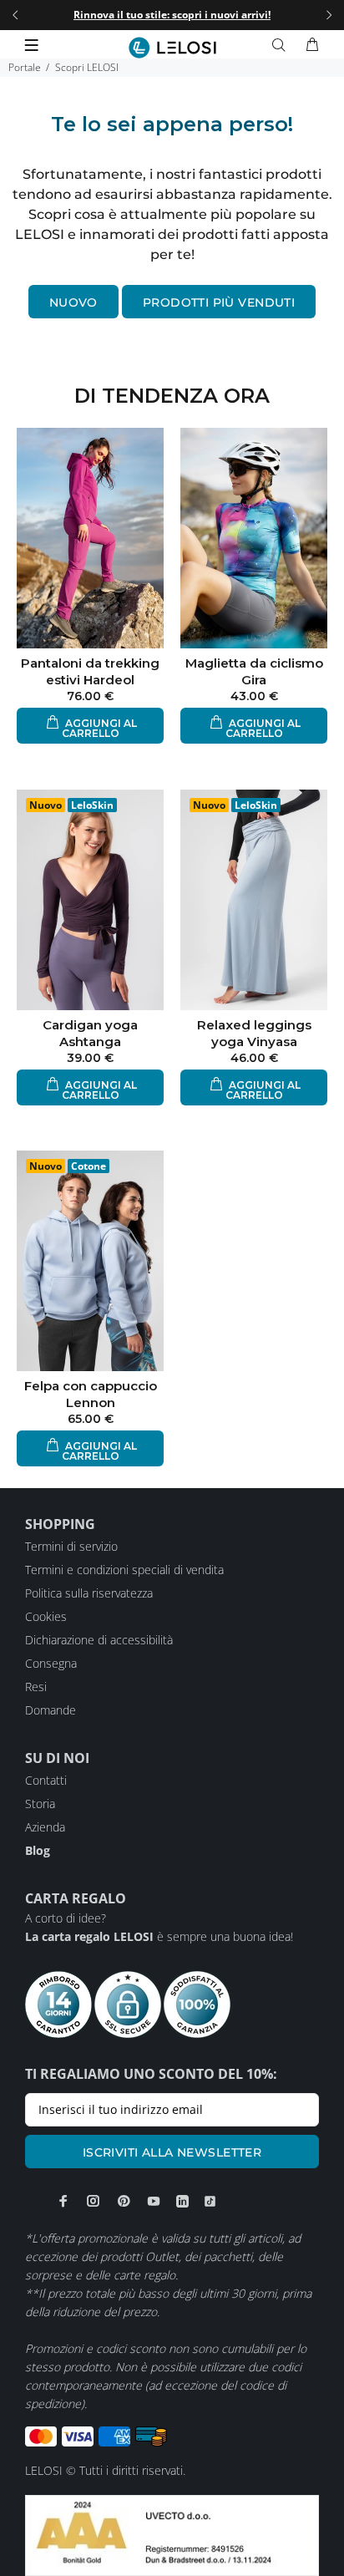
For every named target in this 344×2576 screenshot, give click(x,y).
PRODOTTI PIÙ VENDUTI (219, 302)
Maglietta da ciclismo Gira (254, 671)
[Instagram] (94, 2201)
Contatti (46, 1780)
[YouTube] (154, 2201)
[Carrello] (312, 45)
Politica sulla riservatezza (89, 1593)
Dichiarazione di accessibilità (99, 1640)
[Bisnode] (172, 2534)
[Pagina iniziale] (172, 48)
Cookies (46, 1616)
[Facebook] (63, 2201)
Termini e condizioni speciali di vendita (124, 1570)
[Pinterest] (124, 2201)
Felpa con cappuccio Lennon (91, 1394)
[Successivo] (329, 15)
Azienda (45, 1827)
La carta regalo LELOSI (89, 1936)
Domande (51, 1710)
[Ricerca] (282, 45)
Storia (40, 1804)
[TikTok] (210, 2201)
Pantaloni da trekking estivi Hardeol (90, 671)
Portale (25, 67)
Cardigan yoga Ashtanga (90, 1033)
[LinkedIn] (182, 2201)
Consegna (51, 1663)
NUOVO (73, 302)
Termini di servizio (71, 1546)
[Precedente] (15, 15)
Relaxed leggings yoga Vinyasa (254, 1033)
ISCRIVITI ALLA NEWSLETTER (172, 2152)
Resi (36, 1687)
